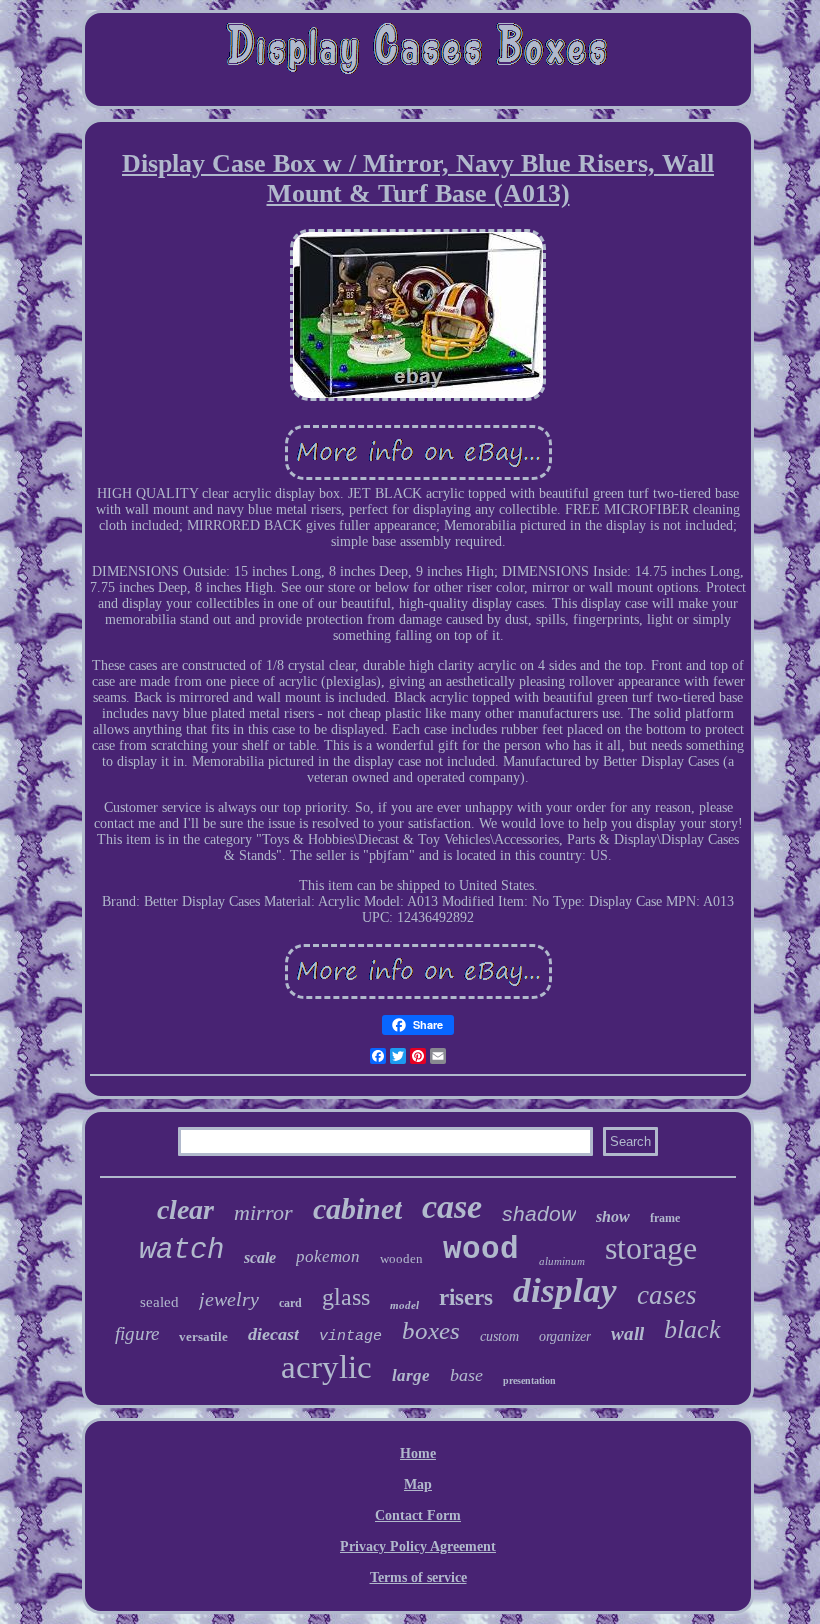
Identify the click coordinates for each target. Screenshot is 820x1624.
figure (137, 1333)
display (565, 1290)
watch (181, 1250)
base (466, 1375)
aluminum (562, 1261)
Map (418, 1484)
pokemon (328, 1256)
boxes (431, 1330)
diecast (273, 1334)
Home (418, 1453)
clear (185, 1209)
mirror (263, 1212)
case (452, 1206)
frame (665, 1218)
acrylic (326, 1367)
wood (481, 1249)
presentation (529, 1380)
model (404, 1305)
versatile (203, 1336)
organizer (565, 1336)
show (613, 1216)
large (411, 1375)
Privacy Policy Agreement (418, 1546)
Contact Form (418, 1515)
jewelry (229, 1299)
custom (499, 1336)
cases (667, 1295)
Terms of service (418, 1577)
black (692, 1329)
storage (651, 1248)
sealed (159, 1302)
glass (346, 1297)
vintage (350, 1336)
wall (627, 1333)
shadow (539, 1213)
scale (260, 1257)
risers (466, 1297)
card (290, 1303)
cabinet (357, 1208)
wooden (401, 1258)
